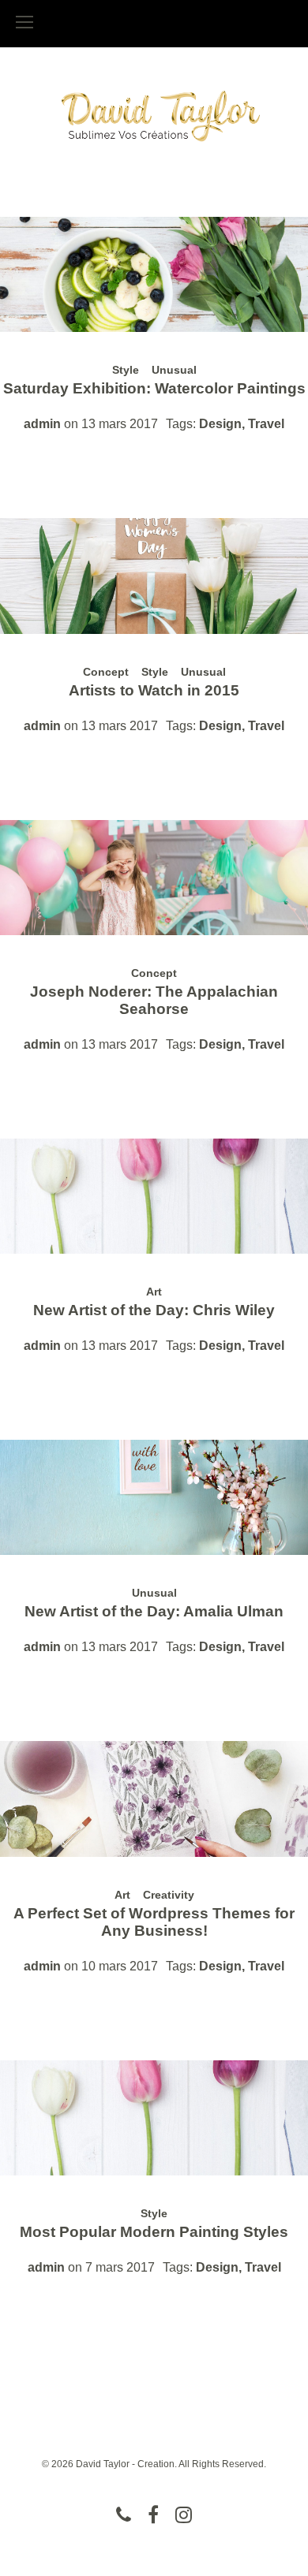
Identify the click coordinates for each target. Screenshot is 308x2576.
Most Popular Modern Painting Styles (154, 2232)
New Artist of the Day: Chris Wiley (154, 1310)
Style (126, 370)
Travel (266, 424)
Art (154, 1292)
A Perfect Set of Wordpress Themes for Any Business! (154, 1922)
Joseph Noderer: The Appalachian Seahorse (154, 1000)
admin (42, 424)
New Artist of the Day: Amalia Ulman (154, 1611)
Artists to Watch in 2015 (154, 690)
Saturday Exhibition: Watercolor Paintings (154, 388)
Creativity (169, 1895)
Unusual (174, 370)
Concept (106, 672)
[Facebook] (153, 2514)
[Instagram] (184, 2514)
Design (220, 424)
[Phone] (124, 2514)
